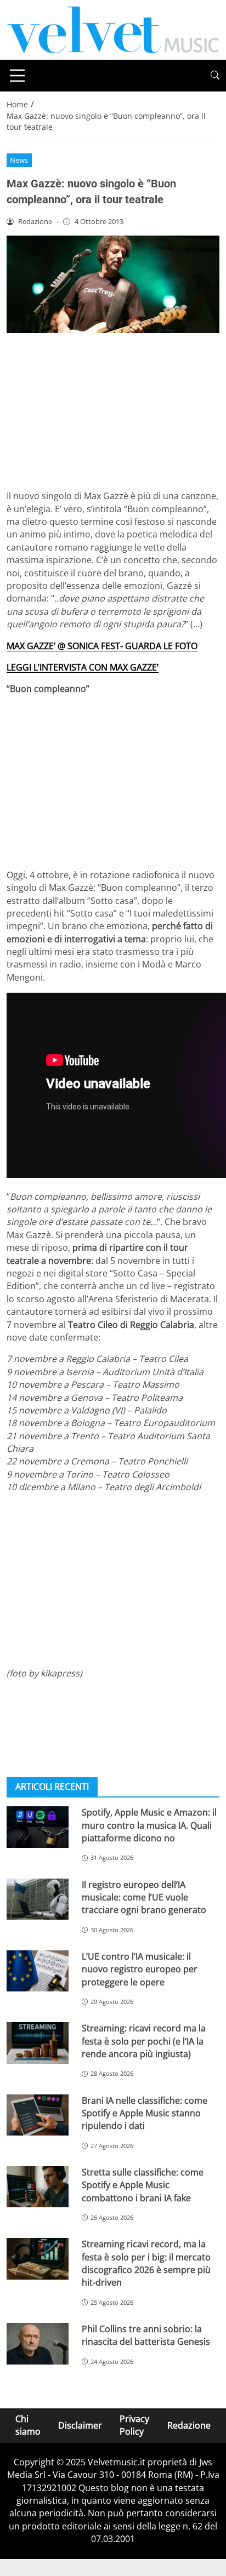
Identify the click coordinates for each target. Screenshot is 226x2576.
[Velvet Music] (113, 29)
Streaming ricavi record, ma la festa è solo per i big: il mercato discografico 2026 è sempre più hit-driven (146, 2263)
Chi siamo (28, 2425)
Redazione (189, 2425)
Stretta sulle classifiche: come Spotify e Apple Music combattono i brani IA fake (143, 2185)
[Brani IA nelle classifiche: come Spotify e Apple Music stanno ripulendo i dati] (38, 2115)
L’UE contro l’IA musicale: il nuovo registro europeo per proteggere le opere (140, 1969)
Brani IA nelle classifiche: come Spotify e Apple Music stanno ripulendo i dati (145, 2113)
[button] (215, 75)
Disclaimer (80, 2425)
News (19, 160)
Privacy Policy (134, 2425)
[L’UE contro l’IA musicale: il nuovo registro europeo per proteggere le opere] (38, 1971)
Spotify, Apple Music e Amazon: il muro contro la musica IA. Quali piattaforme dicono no (149, 1825)
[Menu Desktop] (18, 76)
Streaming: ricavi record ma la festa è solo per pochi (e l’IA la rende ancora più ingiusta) (144, 2041)
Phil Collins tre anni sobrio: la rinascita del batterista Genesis (146, 2335)
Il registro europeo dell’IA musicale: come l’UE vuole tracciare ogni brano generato (144, 1897)
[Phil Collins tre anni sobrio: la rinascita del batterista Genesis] (38, 2344)
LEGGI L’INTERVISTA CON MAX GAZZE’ (83, 667)
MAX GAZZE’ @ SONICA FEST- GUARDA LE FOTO (102, 646)
